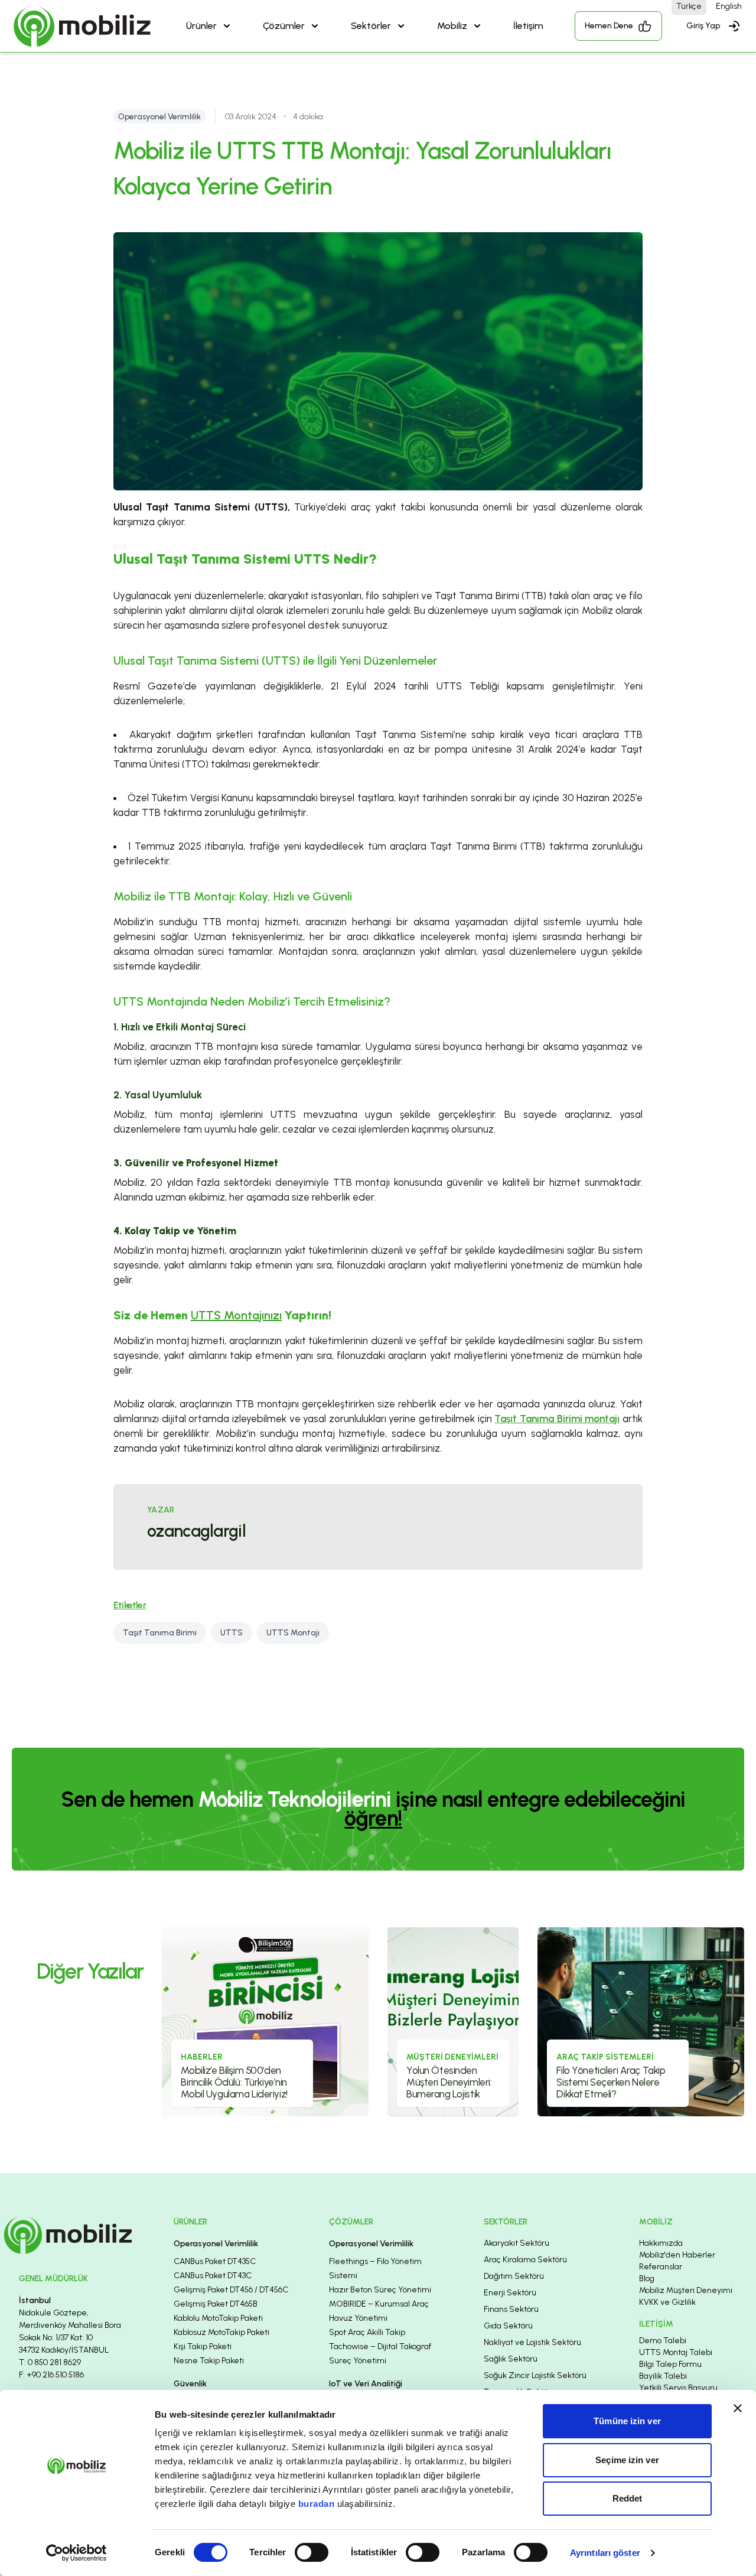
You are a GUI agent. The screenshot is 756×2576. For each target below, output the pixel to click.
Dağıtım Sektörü (514, 2276)
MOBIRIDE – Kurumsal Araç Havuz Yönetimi (379, 2311)
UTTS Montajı (293, 1633)
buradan (317, 2504)
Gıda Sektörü (508, 2326)
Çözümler (284, 26)
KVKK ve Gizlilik (667, 2302)
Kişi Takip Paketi (203, 2346)
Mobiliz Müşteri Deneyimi (686, 2290)
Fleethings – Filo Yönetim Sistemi (375, 2268)
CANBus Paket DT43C (213, 2276)
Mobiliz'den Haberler (677, 2255)
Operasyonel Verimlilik (216, 2244)
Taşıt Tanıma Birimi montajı (557, 1419)
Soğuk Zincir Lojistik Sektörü (535, 2375)
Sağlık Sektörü (511, 2359)
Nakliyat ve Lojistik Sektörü (532, 2342)
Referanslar (661, 2267)
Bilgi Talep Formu (670, 2364)
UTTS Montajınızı (236, 1315)
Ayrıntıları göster (605, 2553)
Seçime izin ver (627, 2460)
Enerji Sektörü (510, 2293)
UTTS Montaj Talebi (676, 2352)
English (729, 6)
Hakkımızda (661, 2243)
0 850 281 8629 (54, 2362)
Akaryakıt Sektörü (517, 2243)
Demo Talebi (663, 2341)
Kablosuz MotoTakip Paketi (221, 2332)
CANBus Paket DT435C (215, 2261)
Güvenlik (190, 2384)
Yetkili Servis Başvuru (678, 2388)
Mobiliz (452, 26)
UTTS (232, 1633)
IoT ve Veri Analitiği (366, 2384)
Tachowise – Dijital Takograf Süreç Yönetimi (380, 2354)
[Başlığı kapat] (738, 2408)
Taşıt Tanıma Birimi (160, 1633)
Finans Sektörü (511, 2309)
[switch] (312, 2552)
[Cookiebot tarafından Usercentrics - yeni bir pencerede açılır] (76, 2553)
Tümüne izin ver (627, 2421)
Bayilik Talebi (663, 2376)
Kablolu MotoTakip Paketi (218, 2318)
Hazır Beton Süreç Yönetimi (380, 2290)
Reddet (628, 2498)
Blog (647, 2279)
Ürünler (201, 26)
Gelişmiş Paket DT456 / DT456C (231, 2290)
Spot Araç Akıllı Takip (367, 2332)
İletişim (528, 26)
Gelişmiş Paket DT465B (216, 2304)
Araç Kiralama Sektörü (525, 2260)
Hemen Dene (609, 26)
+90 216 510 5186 (55, 2375)
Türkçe (689, 6)
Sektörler (371, 26)
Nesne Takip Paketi (209, 2361)
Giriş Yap (703, 26)
